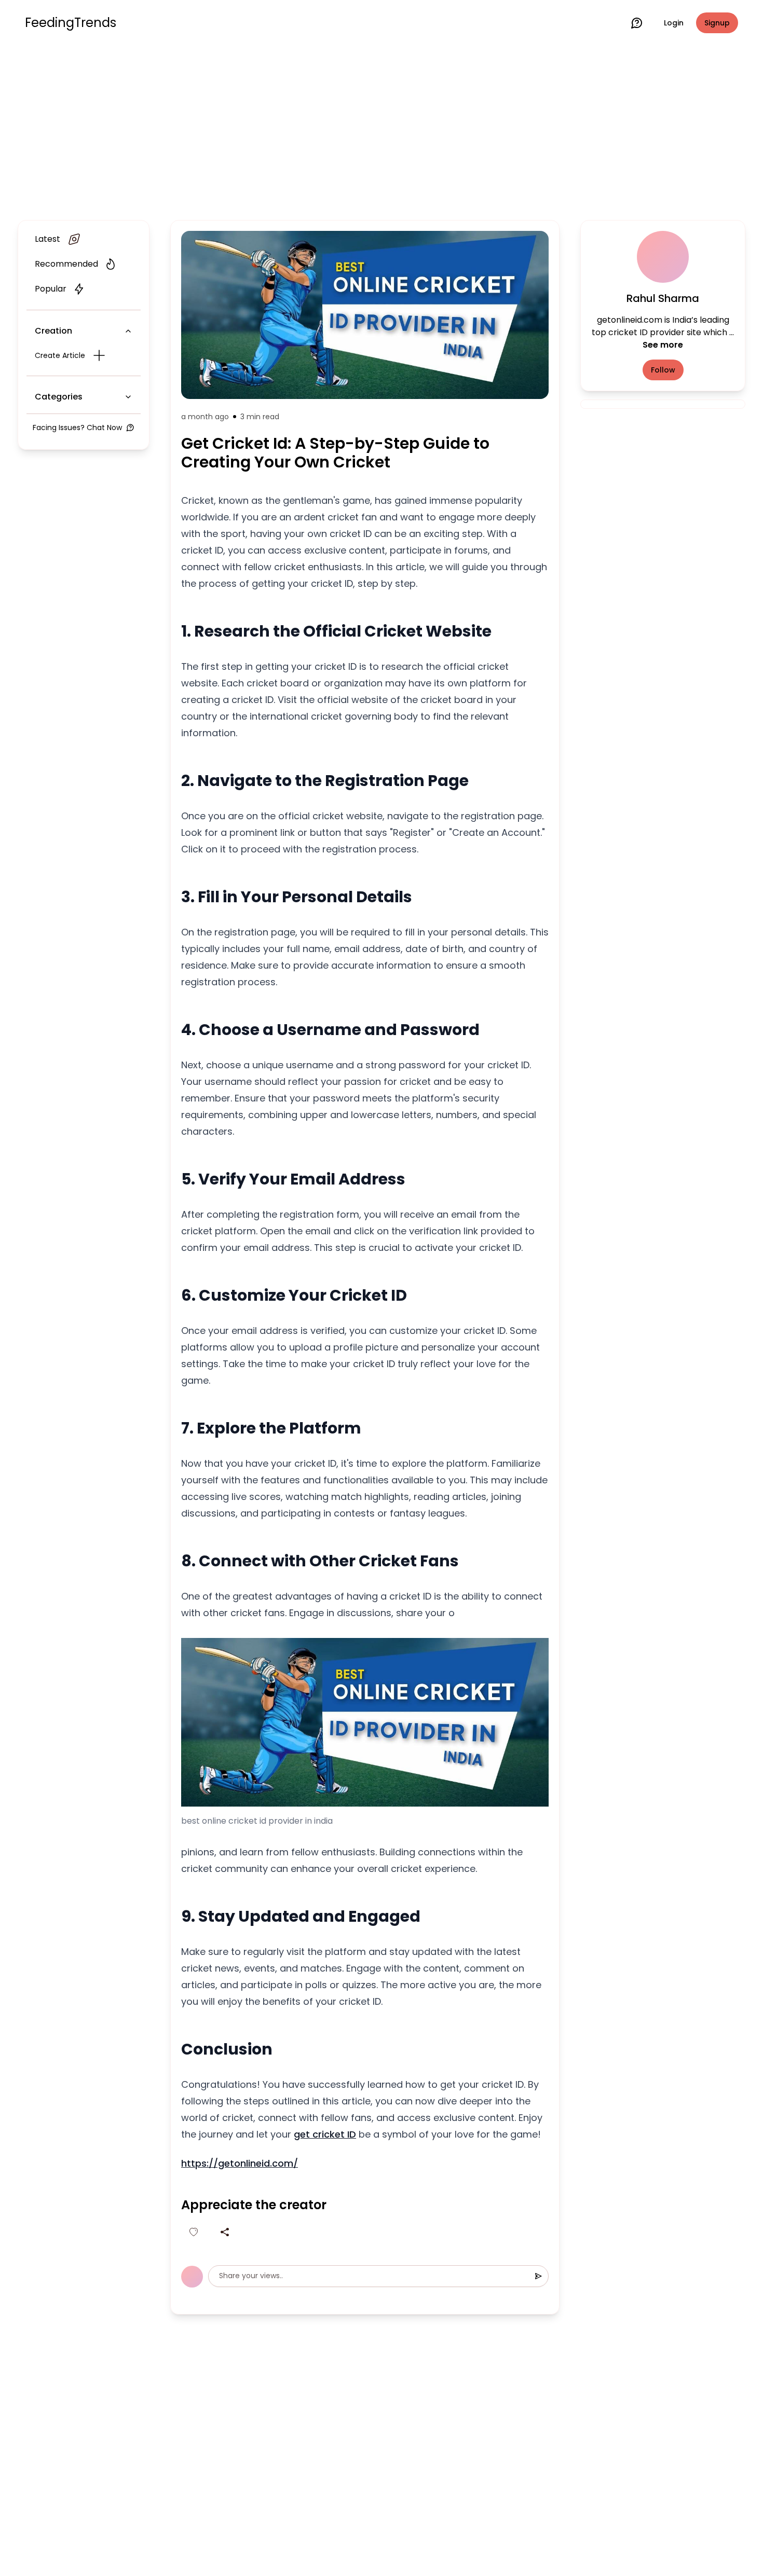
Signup (717, 23)
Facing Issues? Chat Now (77, 428)
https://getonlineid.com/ (240, 2163)
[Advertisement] (382, 131)
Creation (53, 331)
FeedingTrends (71, 23)
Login (674, 23)
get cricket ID (325, 2134)
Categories (59, 397)
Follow (663, 370)
